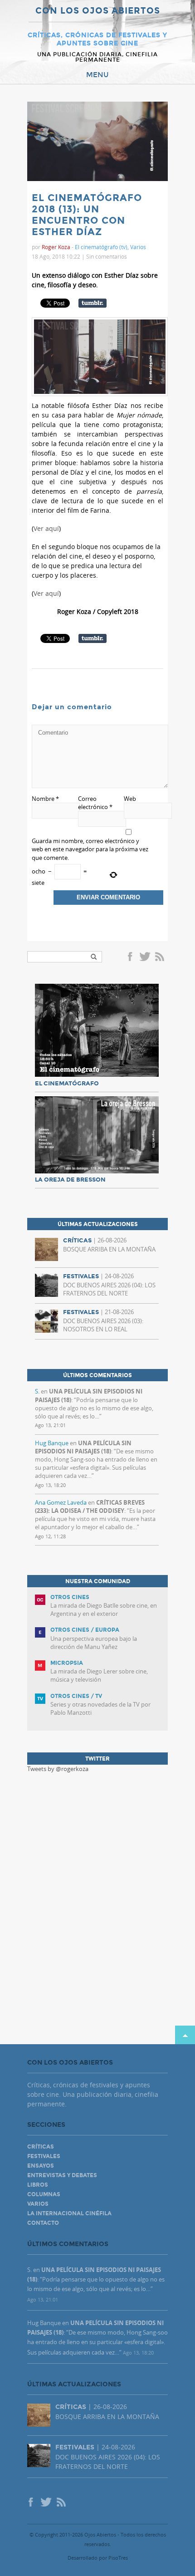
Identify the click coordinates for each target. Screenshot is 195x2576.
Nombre (45, 799)
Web (130, 799)
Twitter (145, 957)
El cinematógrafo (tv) (101, 247)
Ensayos (41, 2166)
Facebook (132, 957)
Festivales (44, 2156)
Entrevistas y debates (62, 2175)
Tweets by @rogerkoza (58, 1769)
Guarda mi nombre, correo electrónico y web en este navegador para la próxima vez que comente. (90, 849)
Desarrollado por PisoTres (98, 2558)
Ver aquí (46, 528)
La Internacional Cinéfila (69, 2213)
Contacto (43, 2223)
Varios (138, 247)
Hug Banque (52, 1443)
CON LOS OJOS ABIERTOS (98, 11)
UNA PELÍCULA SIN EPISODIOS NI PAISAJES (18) (83, 1447)
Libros (38, 2185)
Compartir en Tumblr (93, 303)
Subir (185, 2035)
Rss (161, 957)
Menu (97, 75)
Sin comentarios (107, 256)
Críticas (41, 2147)
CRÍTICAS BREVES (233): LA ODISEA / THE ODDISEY (90, 1506)
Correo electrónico (95, 803)
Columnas (44, 2194)
